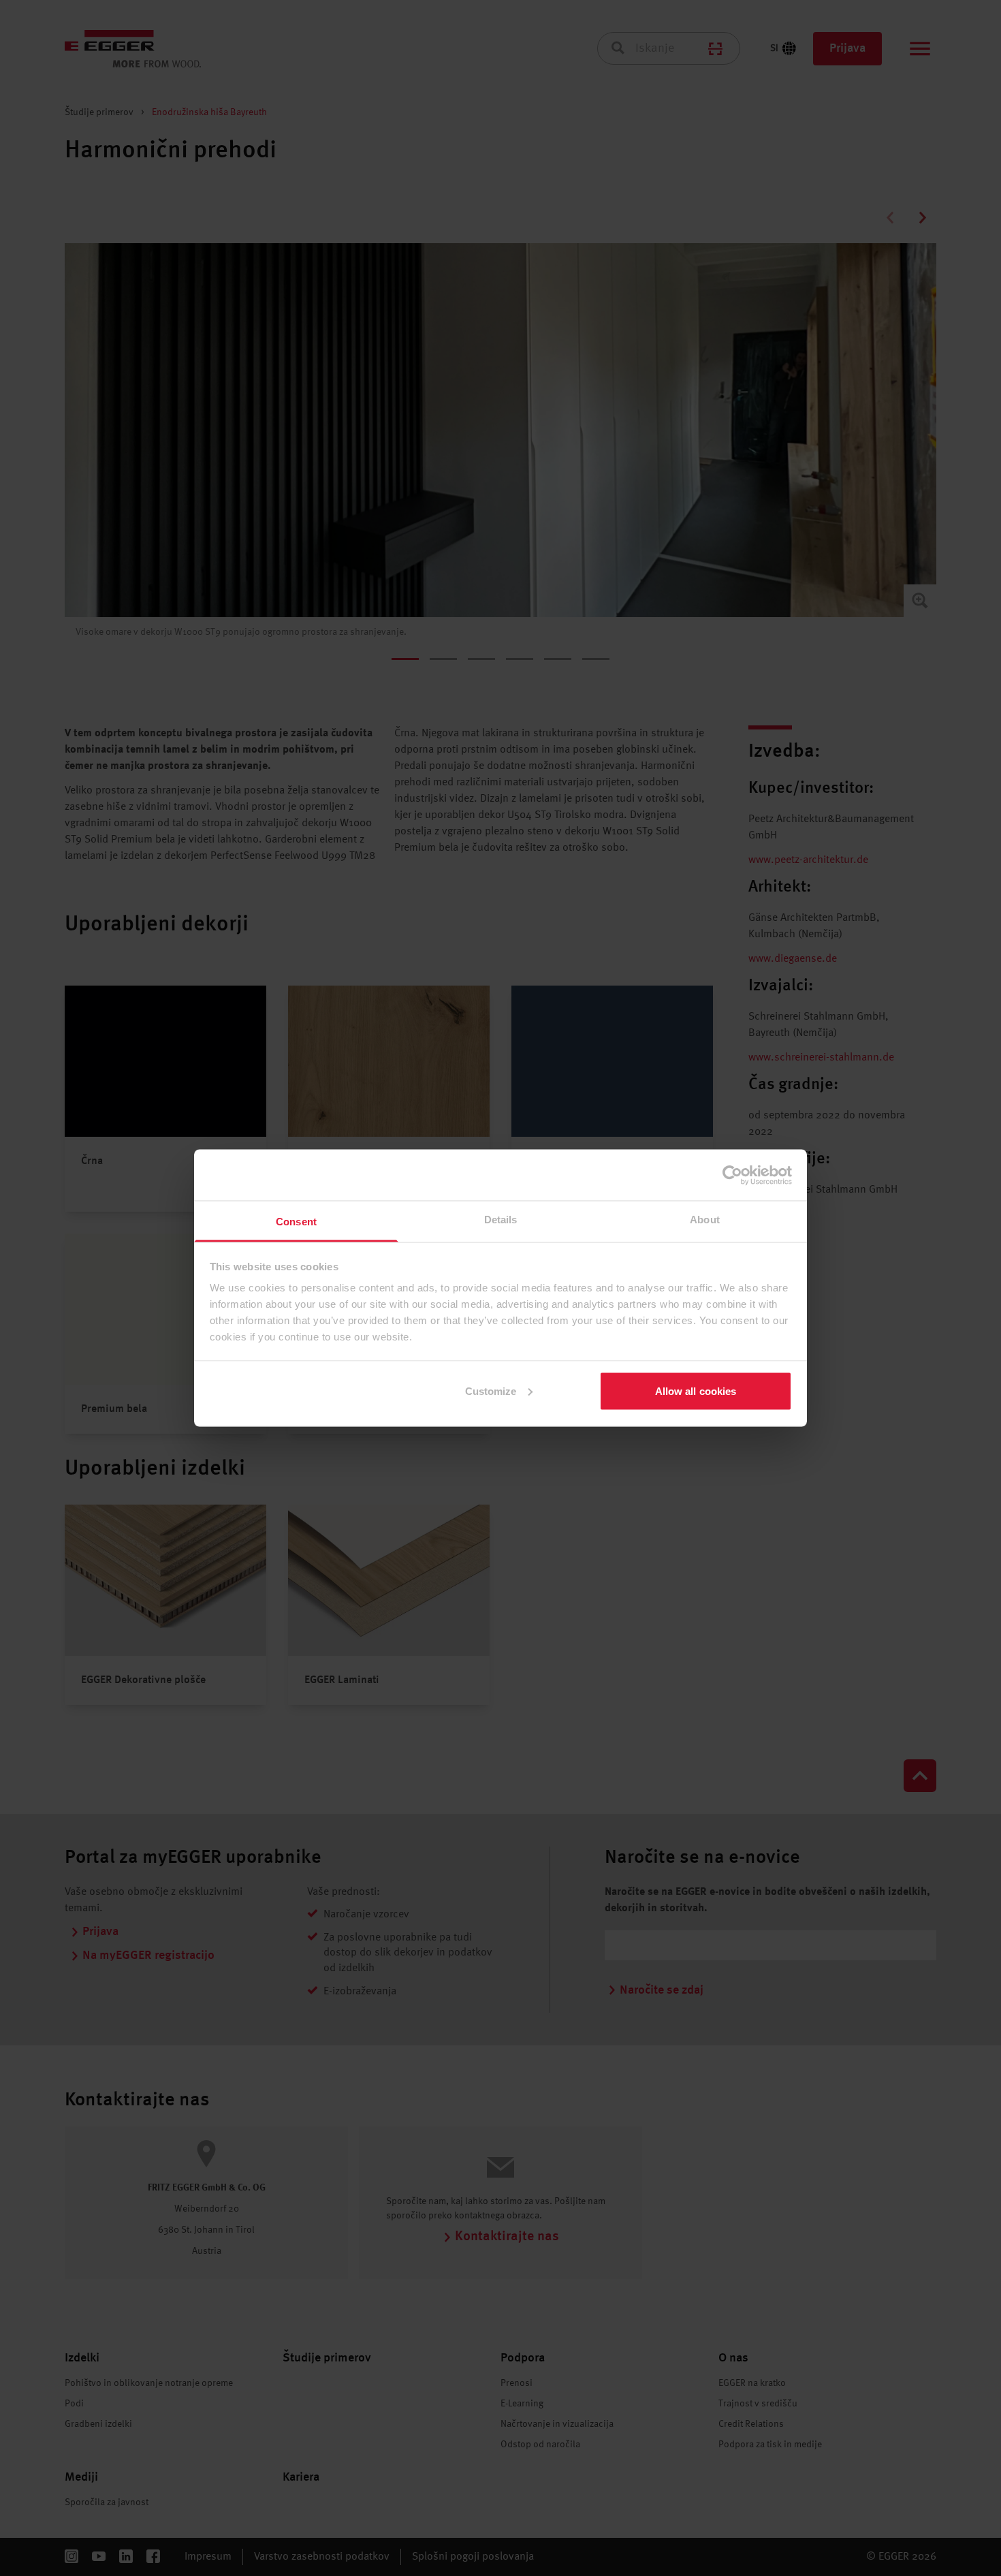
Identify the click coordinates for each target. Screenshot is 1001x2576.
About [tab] (705, 1220)
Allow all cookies (696, 1391)
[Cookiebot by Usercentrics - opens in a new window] (732, 1175)
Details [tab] (501, 1220)
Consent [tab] (296, 1222)
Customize (491, 1391)
